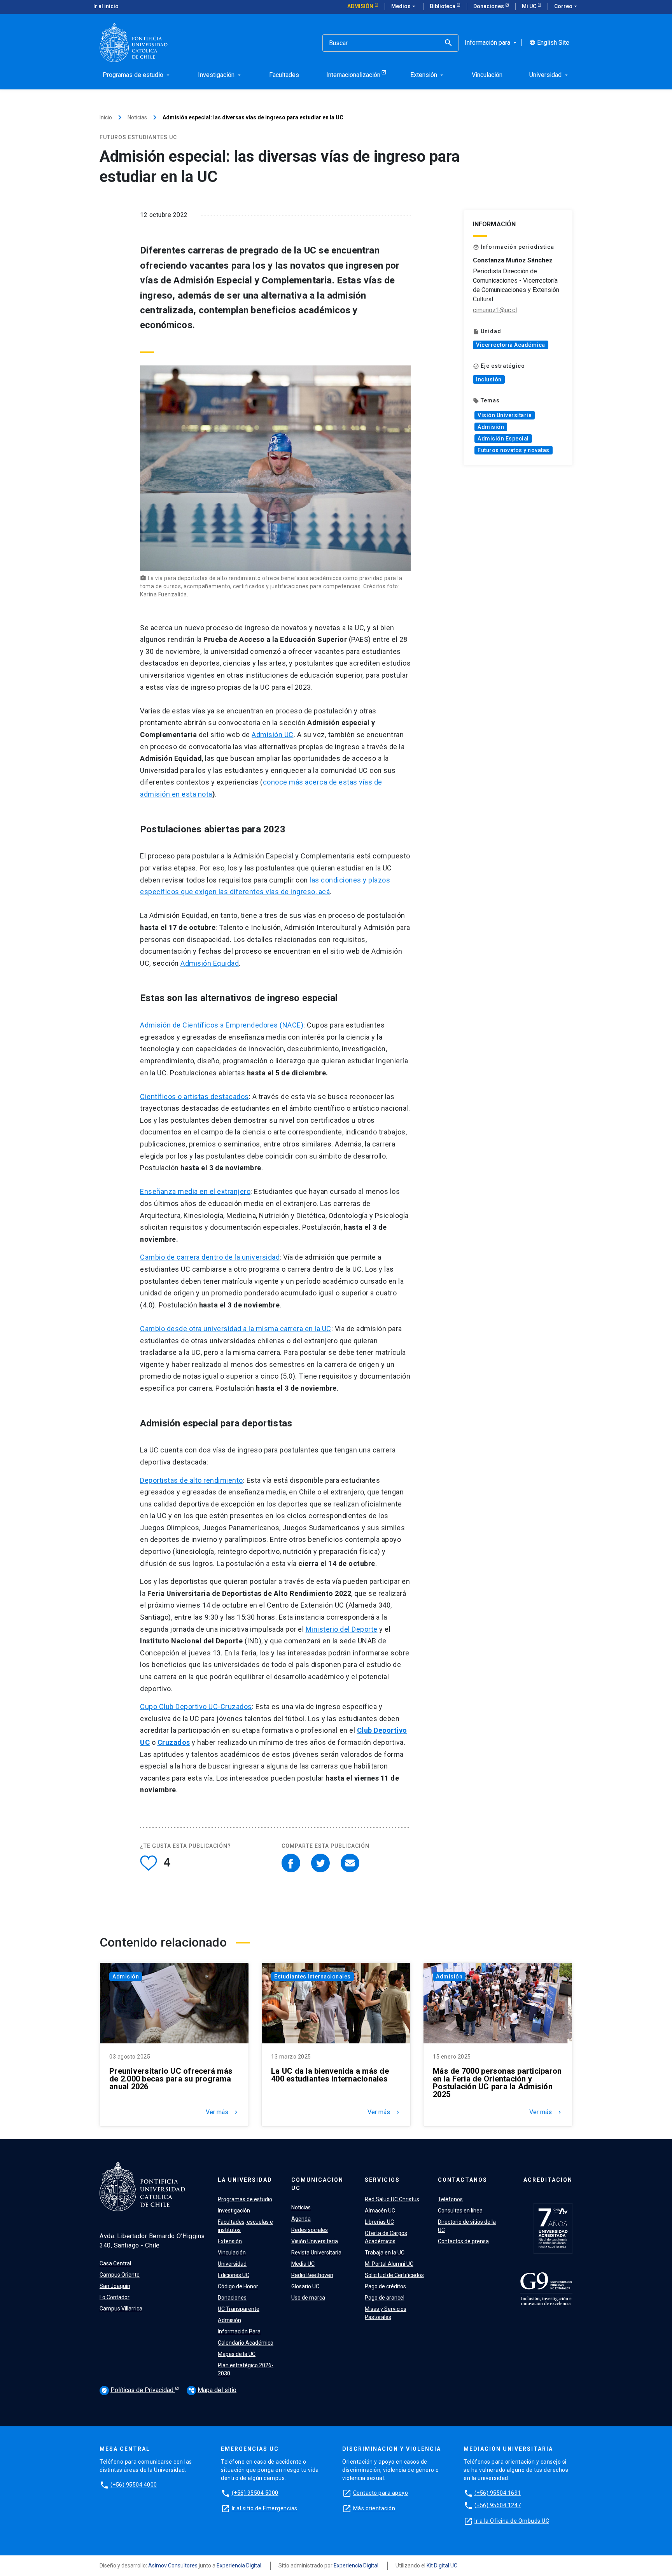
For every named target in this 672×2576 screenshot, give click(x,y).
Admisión (361, 6)
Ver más (222, 2112)
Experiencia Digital (239, 2566)
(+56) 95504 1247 (498, 2505)
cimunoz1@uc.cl (495, 310)
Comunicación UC (317, 2184)
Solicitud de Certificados (394, 2275)
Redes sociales (310, 2230)
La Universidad (245, 2180)
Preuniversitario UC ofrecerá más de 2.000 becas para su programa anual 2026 (171, 2079)
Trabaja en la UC (385, 2253)
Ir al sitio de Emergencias (265, 2508)
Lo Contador (115, 2297)
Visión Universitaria (505, 415)
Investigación (234, 2211)
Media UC (303, 2264)
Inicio (106, 117)
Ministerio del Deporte (342, 1629)
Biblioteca (443, 6)
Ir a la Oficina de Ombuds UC (512, 2521)
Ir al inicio (106, 6)
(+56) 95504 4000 (134, 2485)
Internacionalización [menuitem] (353, 75)
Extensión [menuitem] (428, 75)
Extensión (230, 2241)
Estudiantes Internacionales (312, 1977)
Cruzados (174, 1742)
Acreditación (548, 2180)
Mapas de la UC (237, 2354)
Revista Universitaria (316, 2253)
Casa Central (115, 2263)
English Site (549, 43)
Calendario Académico (246, 2343)
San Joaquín (115, 2286)
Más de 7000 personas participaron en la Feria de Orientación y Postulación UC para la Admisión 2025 (497, 2083)
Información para (491, 43)
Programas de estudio (245, 2199)
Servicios (382, 2180)
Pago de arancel (385, 2298)
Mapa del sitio (212, 2390)
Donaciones (489, 6)
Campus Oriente (120, 2275)
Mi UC (530, 6)
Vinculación (232, 2253)
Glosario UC (305, 2286)
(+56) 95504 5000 (255, 2493)
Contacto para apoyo (381, 2493)
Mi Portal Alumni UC (389, 2264)
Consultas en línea (460, 2211)
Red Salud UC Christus (392, 2199)
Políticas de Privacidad (138, 2390)
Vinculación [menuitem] (487, 75)
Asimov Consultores (173, 2566)
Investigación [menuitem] (220, 75)
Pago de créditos (385, 2286)
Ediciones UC (234, 2275)
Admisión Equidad (210, 963)
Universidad (232, 2264)
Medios (404, 6)
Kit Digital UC (442, 2566)
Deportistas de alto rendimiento (192, 1480)
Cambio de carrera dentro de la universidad (210, 1257)
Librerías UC (379, 2222)
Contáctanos (463, 2180)
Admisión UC (273, 735)
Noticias (137, 117)
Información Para (239, 2331)
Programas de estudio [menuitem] (137, 75)
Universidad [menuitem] (549, 75)
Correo (566, 6)
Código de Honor (238, 2286)
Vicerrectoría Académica (511, 345)
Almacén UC (380, 2211)
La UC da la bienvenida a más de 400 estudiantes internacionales (330, 2075)
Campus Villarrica (121, 2309)
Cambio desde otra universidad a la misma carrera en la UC (236, 1329)
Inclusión (489, 379)
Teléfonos (450, 2199)
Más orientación (374, 2508)
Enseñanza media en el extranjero (195, 1191)
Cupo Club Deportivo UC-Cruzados (196, 1707)
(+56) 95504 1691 (498, 2493)
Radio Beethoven (312, 2275)
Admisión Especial (503, 439)
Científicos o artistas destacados (194, 1097)
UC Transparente (239, 2309)
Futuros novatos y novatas (514, 450)
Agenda (301, 2219)
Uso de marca (308, 2298)
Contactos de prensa (463, 2241)
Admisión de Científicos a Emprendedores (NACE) (222, 1025)
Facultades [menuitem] (284, 75)
